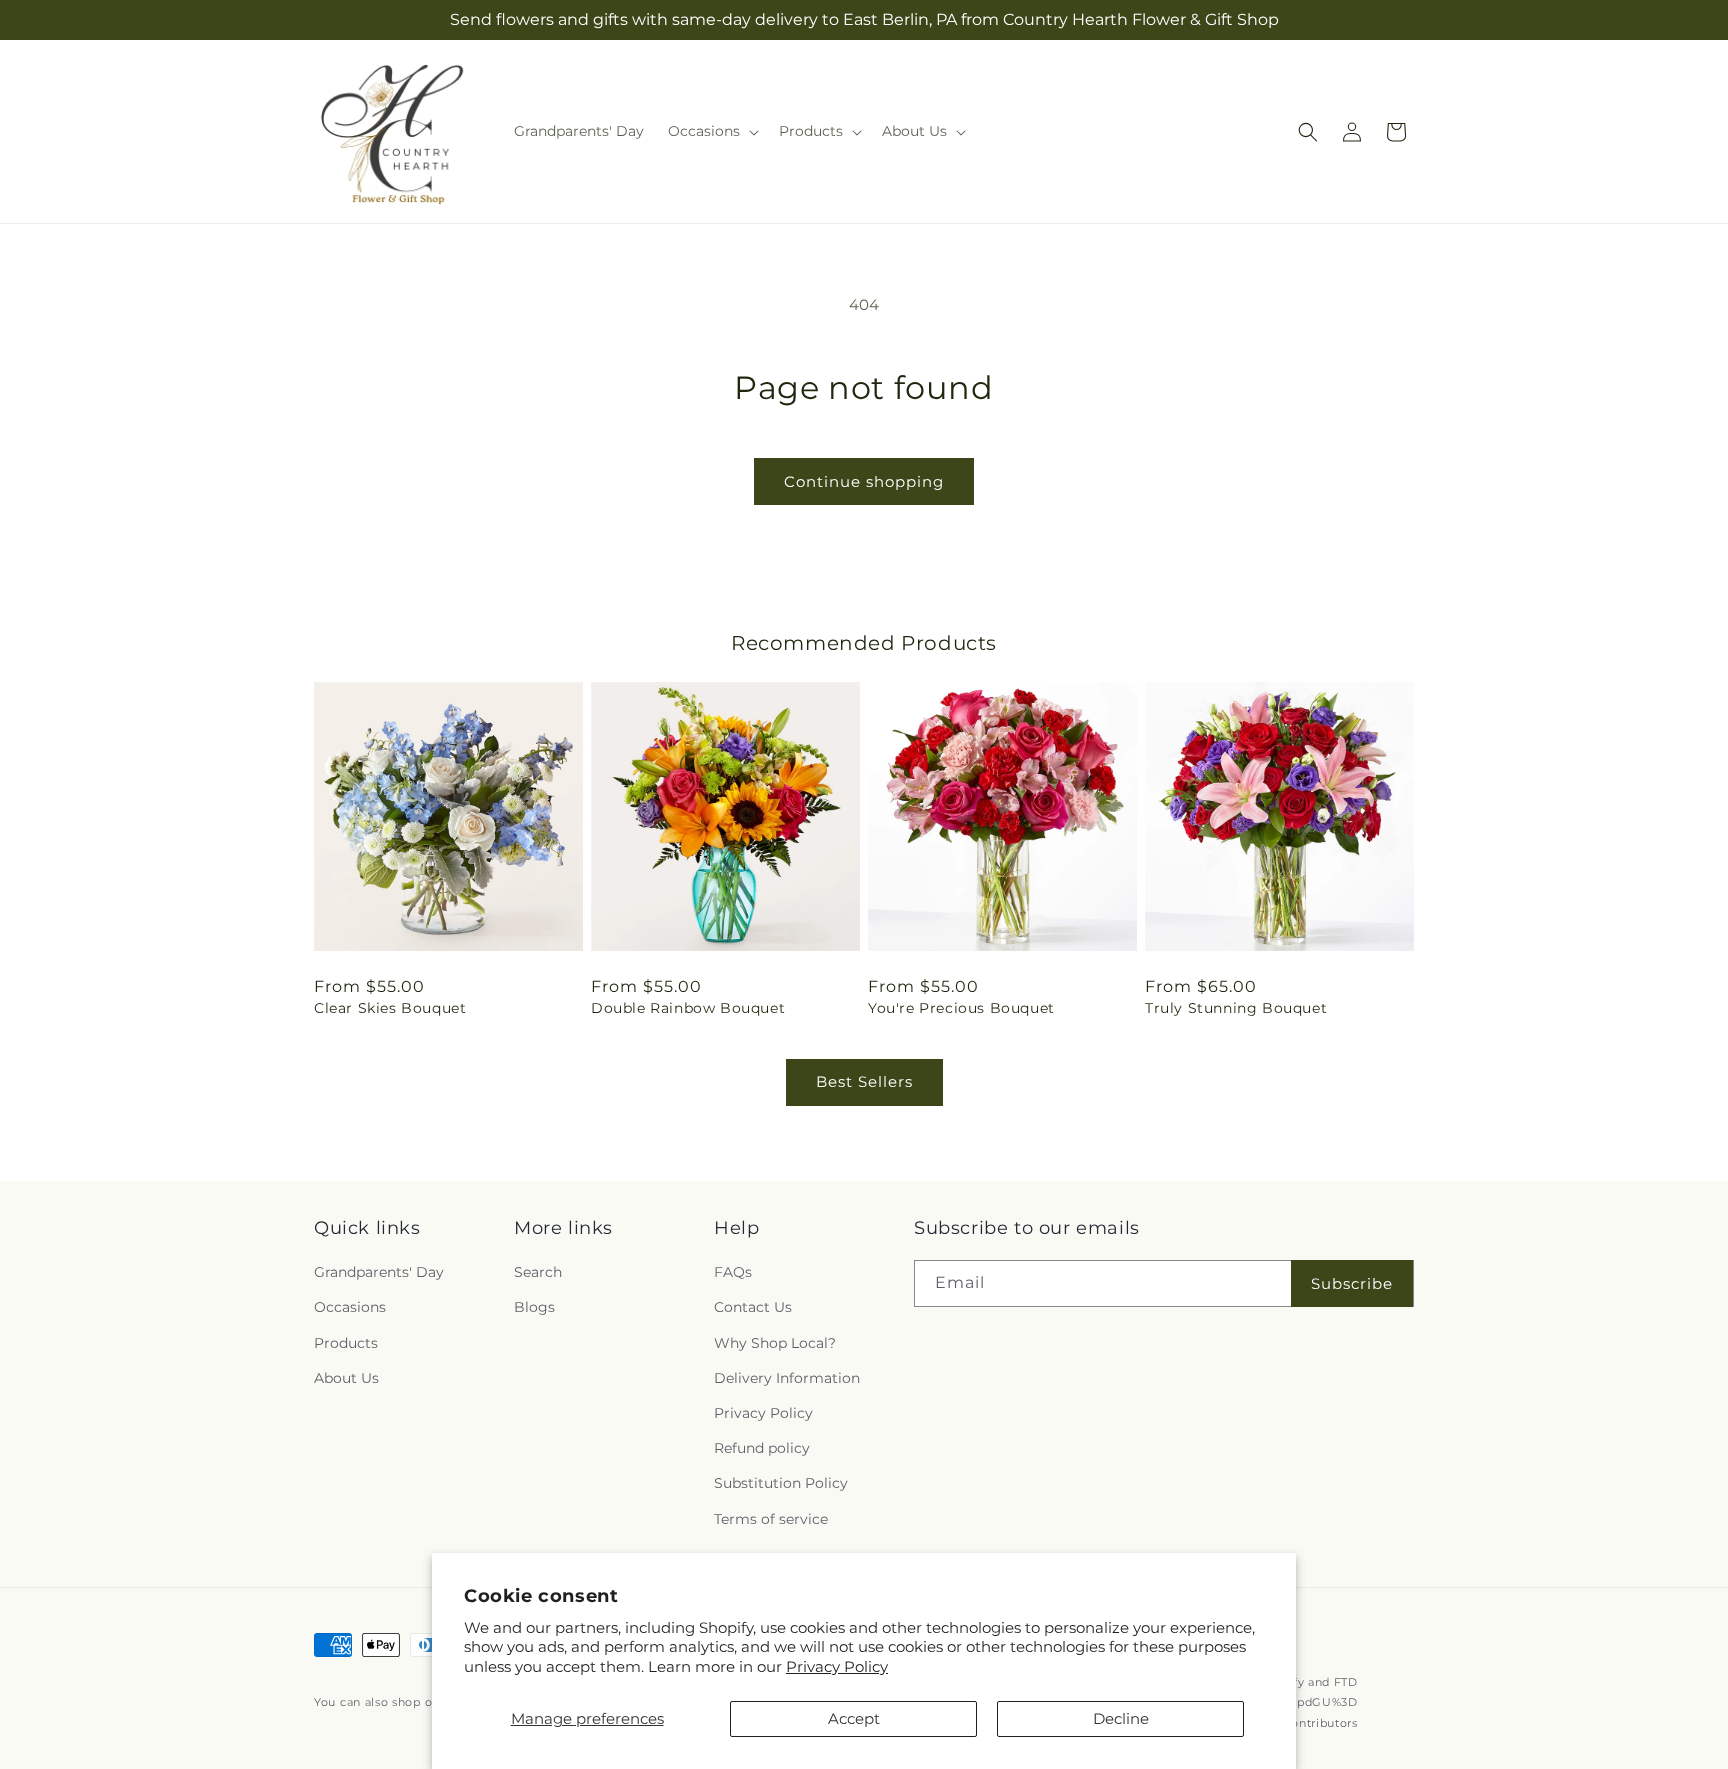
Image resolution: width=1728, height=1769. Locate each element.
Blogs (534, 1308)
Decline (1121, 1718)
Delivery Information (787, 1378)
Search (538, 1272)
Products (346, 1343)
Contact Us (753, 1308)
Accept (854, 1718)
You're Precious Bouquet (961, 1008)
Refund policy (762, 1448)
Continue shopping (864, 481)
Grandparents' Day (379, 1272)
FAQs (733, 1272)
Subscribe (1352, 1283)
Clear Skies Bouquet (390, 1008)
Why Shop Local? (775, 1343)
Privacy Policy (837, 1666)
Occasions (350, 1308)
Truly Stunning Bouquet (1236, 1008)
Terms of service (771, 1519)
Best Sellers (864, 1081)
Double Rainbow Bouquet (688, 1008)
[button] (711, 131)
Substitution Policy (781, 1483)
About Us (346, 1378)
